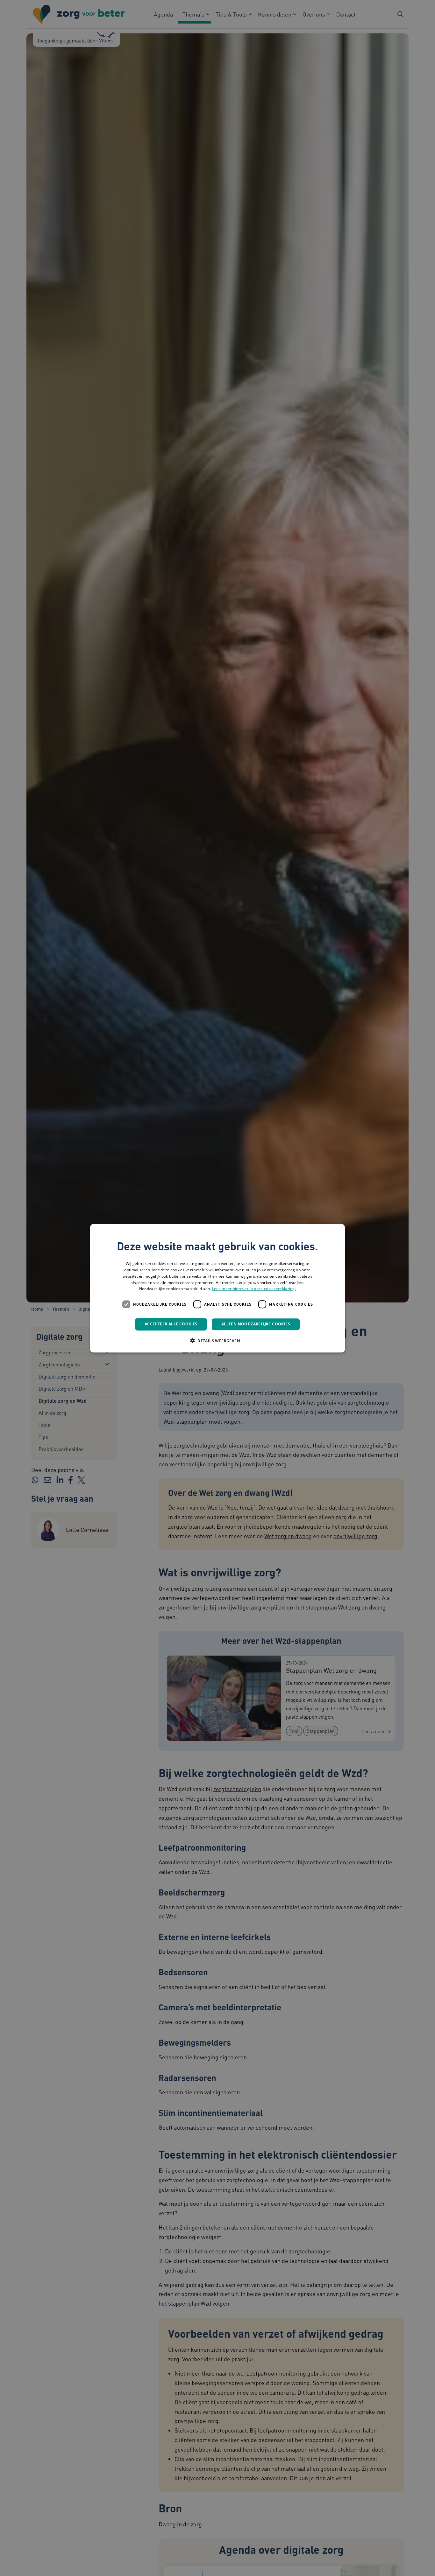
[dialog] (217, 1288)
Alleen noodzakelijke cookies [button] (256, 1324)
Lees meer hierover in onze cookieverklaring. (254, 1289)
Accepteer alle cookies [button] (171, 1324)
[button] (217, 1340)
